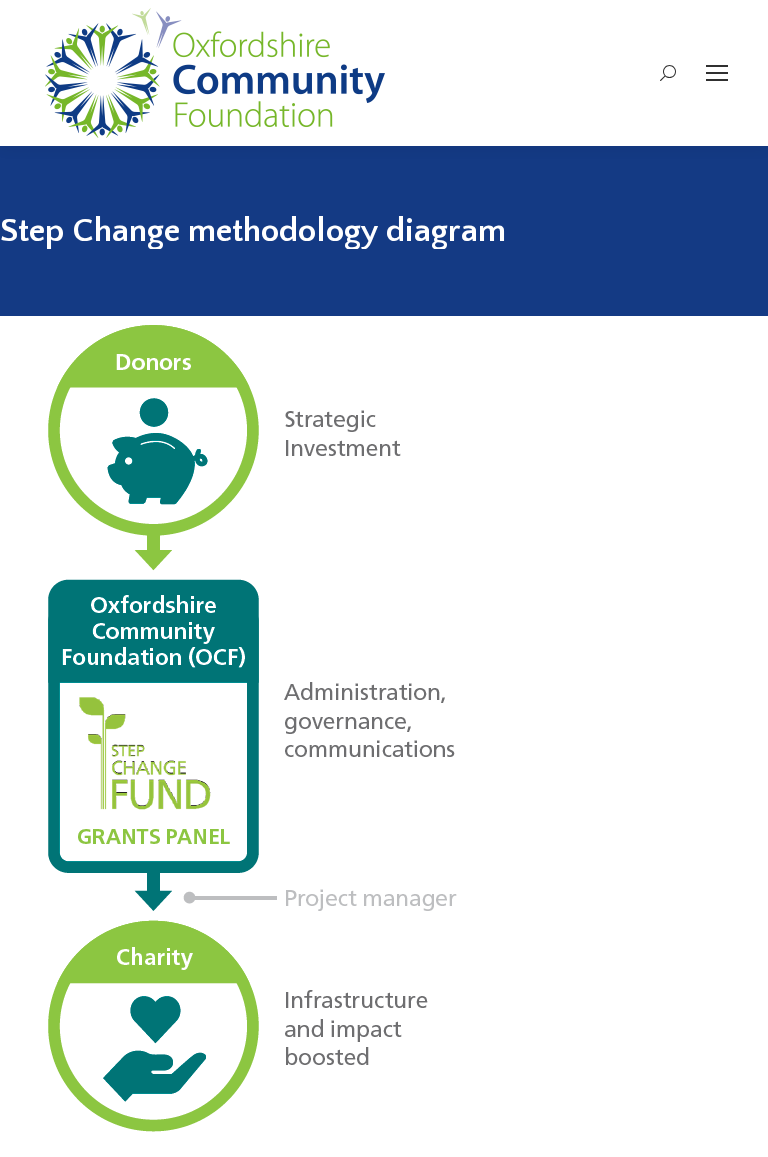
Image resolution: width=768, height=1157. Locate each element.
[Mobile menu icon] (717, 73)
